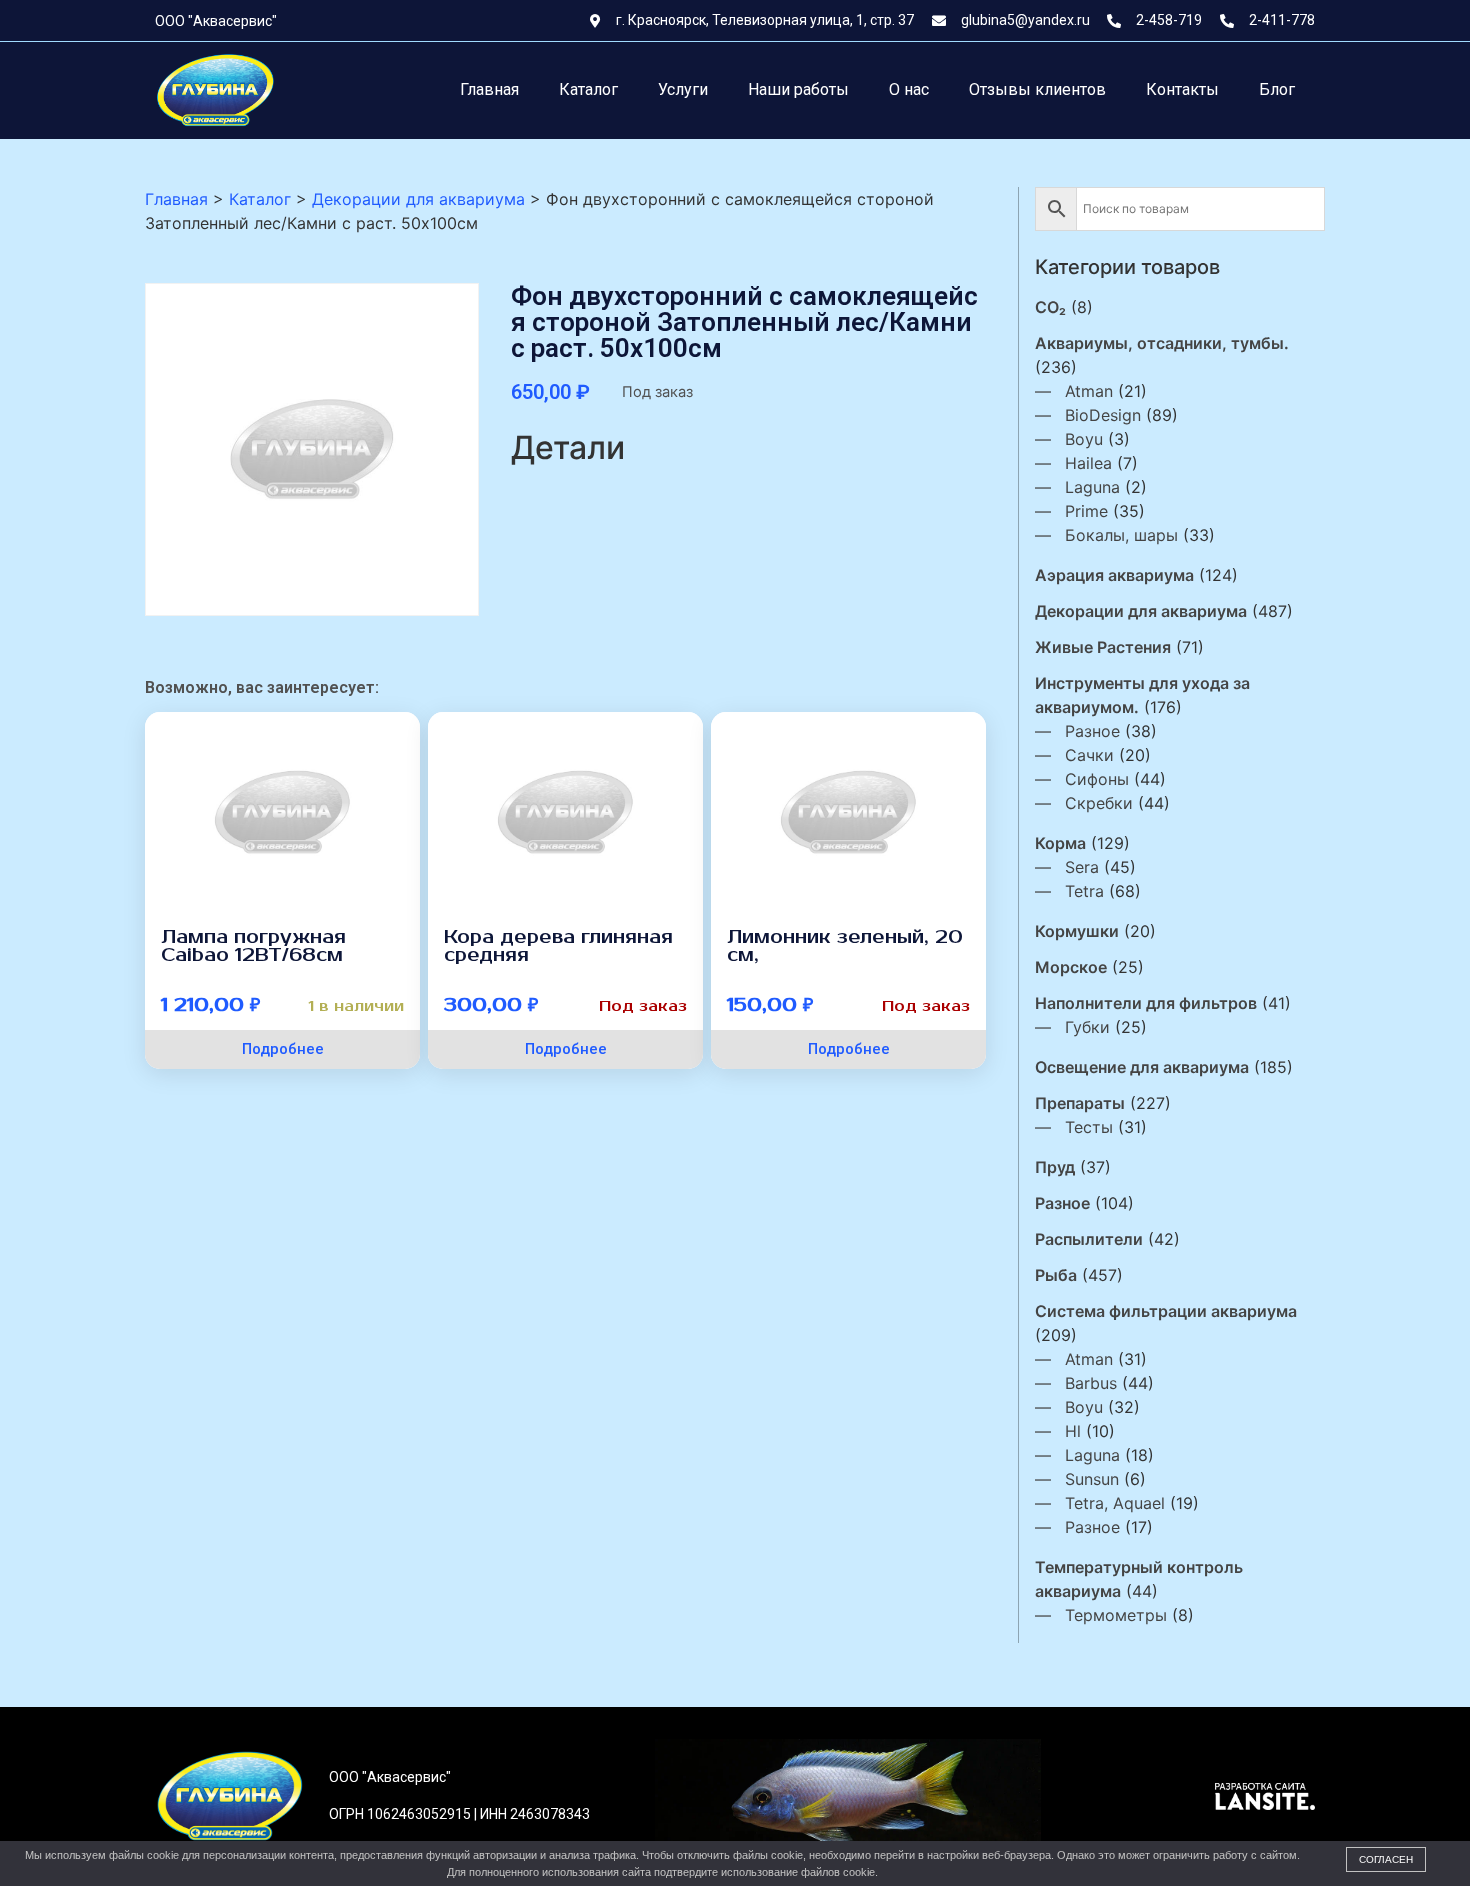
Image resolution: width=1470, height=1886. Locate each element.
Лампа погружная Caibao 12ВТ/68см (253, 946)
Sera (1082, 867)
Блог (1277, 89)
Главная (489, 89)
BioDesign (1103, 415)
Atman (1089, 391)
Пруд (1055, 1167)
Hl (1073, 1431)
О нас (909, 89)
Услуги (683, 89)
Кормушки (1077, 931)
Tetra (1084, 891)
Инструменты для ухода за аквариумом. (1142, 695)
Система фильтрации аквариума (1166, 1311)
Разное (1092, 731)
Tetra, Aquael (1115, 1503)
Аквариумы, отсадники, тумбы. (1162, 343)
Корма (1060, 843)
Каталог (588, 89)
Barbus (1091, 1383)
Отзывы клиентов (1037, 89)
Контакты (1182, 89)
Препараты (1080, 1103)
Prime (1086, 511)
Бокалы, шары (1121, 535)
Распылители (1089, 1239)
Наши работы (798, 89)
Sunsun (1092, 1479)
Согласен (1386, 1859)
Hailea (1088, 463)
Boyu (1084, 439)
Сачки (1089, 755)
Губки (1087, 1027)
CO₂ (1050, 307)
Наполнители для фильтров (1146, 1003)
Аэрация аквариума (1114, 575)
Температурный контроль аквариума (1139, 1579)
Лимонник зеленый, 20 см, (845, 946)
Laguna (1092, 487)
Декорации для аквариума (1141, 611)
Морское (1071, 967)
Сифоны (1097, 779)
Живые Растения (1103, 647)
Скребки (1099, 803)
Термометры (1116, 1615)
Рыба (1056, 1275)
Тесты (1089, 1127)
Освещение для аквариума (1142, 1067)
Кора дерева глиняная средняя (558, 946)
